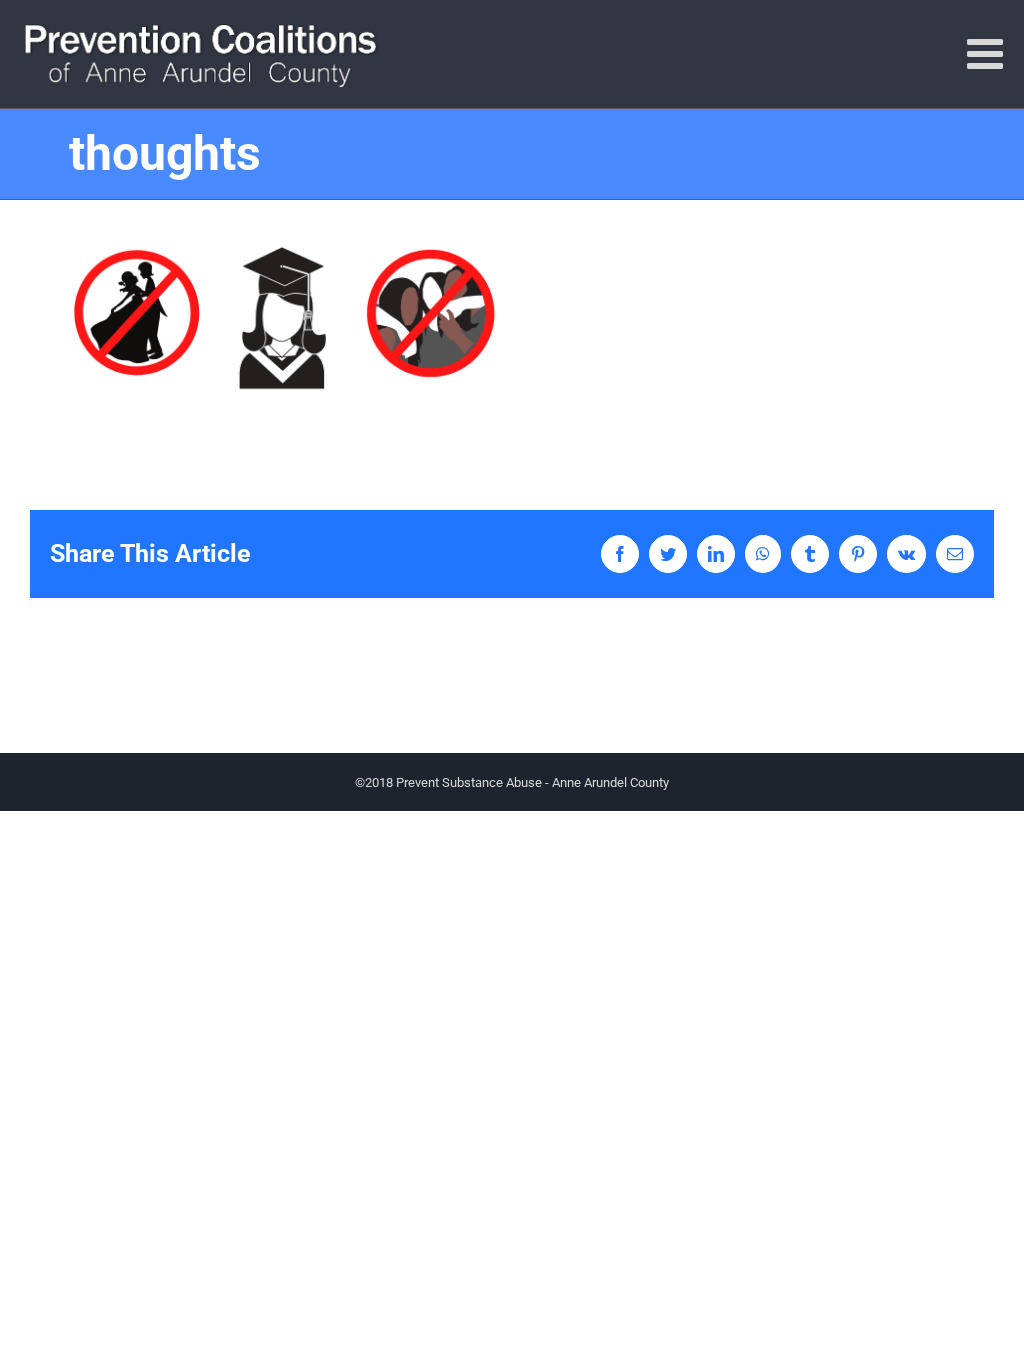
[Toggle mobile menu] (988, 53)
